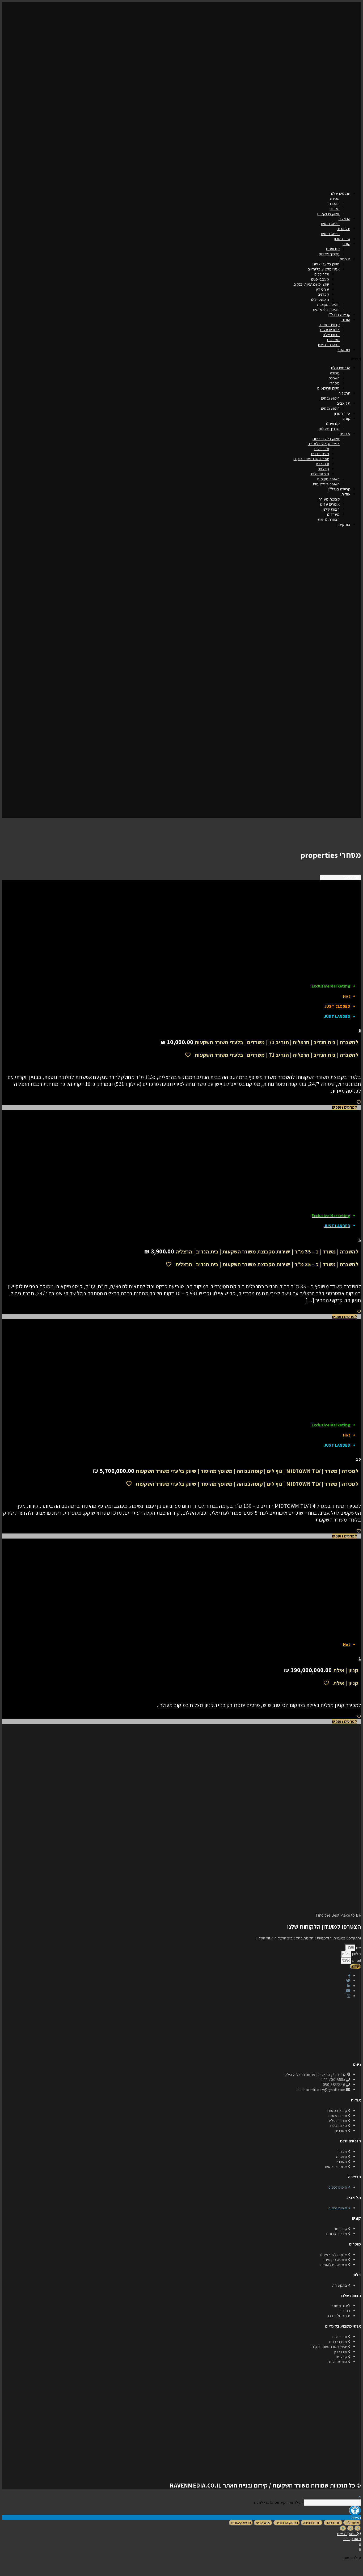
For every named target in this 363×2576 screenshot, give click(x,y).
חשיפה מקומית (328, 304)
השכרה (334, 203)
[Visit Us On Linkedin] (173, 2571)
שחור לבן (352, 2523)
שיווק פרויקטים (328, 213)
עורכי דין (322, 289)
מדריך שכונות (329, 254)
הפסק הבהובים (287, 2523)
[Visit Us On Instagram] (164, 2571)
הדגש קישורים (241, 2523)
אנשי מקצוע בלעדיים (324, 269)
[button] (181, 359)
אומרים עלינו (330, 330)
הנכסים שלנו (341, 193)
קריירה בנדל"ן (339, 314)
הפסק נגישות (347, 2534)
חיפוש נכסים (330, 224)
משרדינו (333, 340)
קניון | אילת (346, 1670)
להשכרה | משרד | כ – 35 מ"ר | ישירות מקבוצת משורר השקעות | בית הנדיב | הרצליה (267, 1252)
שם (358, 1948)
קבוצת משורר (329, 325)
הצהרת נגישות (329, 345)
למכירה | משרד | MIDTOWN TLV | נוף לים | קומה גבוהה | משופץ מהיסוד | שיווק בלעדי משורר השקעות (247, 1471)
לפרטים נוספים (344, 1107)
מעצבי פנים (320, 279)
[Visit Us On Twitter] (199, 2571)
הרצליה (344, 219)
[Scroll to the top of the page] (360, 2497)
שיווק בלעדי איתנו (326, 264)
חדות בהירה (312, 2523)
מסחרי (335, 208)
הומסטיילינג (320, 299)
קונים (346, 244)
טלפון (356, 1954)
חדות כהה (333, 2523)
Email (356, 1960)
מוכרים (345, 259)
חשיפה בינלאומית (326, 309)
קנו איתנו (333, 249)
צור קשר (344, 350)
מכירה (335, 198)
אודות (346, 319)
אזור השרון (342, 239)
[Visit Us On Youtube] (181, 2571)
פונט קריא (263, 2523)
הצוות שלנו (331, 335)
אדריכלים (322, 274)
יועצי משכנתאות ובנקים (311, 284)
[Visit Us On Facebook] (190, 2571)
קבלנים (323, 294)
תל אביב (344, 229)
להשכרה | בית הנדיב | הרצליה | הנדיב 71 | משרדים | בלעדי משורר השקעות (277, 1042)
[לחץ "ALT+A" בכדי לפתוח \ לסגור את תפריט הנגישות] (355, 2510)
